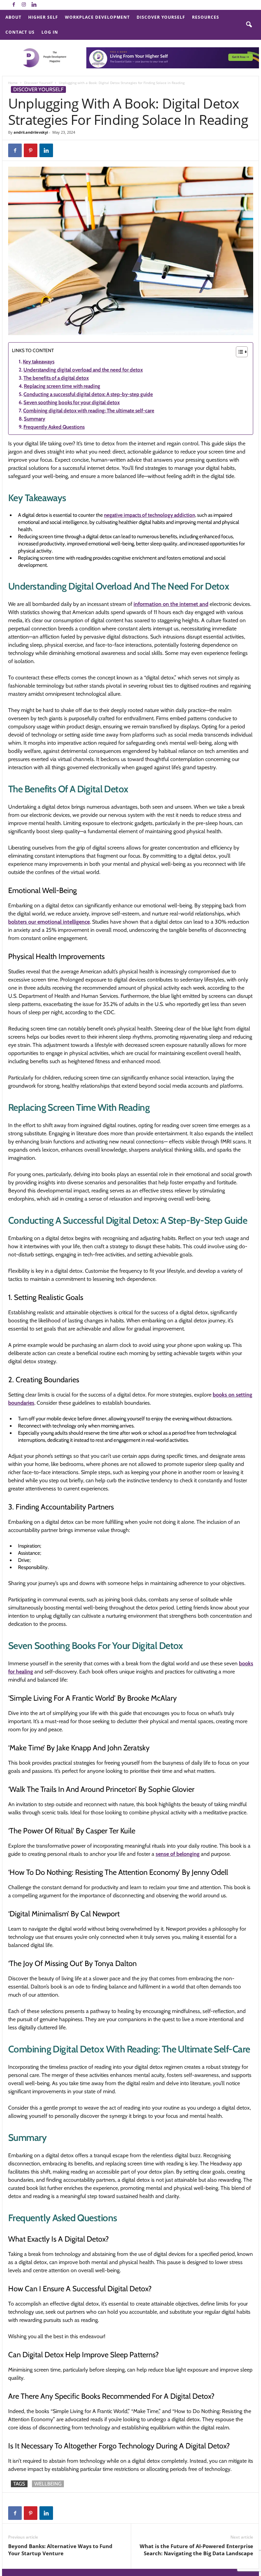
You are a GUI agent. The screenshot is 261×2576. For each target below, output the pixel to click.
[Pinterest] (31, 150)
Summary (34, 419)
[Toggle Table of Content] (238, 352)
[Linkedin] (34, 5)
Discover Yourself (161, 17)
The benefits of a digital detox (56, 378)
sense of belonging (178, 1854)
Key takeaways (39, 362)
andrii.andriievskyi (31, 132)
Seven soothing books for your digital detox (72, 402)
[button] (249, 25)
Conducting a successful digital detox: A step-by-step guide (88, 394)
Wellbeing (48, 2484)
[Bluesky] (44, 5)
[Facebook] (14, 5)
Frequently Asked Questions (54, 427)
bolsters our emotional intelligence (49, 922)
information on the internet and (171, 604)
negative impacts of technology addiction (150, 515)
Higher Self (43, 17)
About (13, 17)
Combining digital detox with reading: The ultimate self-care (89, 411)
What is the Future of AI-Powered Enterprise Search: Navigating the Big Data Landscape (196, 2550)
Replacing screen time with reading (62, 386)
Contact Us (20, 32)
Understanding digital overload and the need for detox (83, 370)
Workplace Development (97, 17)
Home (13, 83)
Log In (50, 32)
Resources (206, 17)
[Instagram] (24, 5)
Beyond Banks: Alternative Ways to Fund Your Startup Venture (60, 2550)
